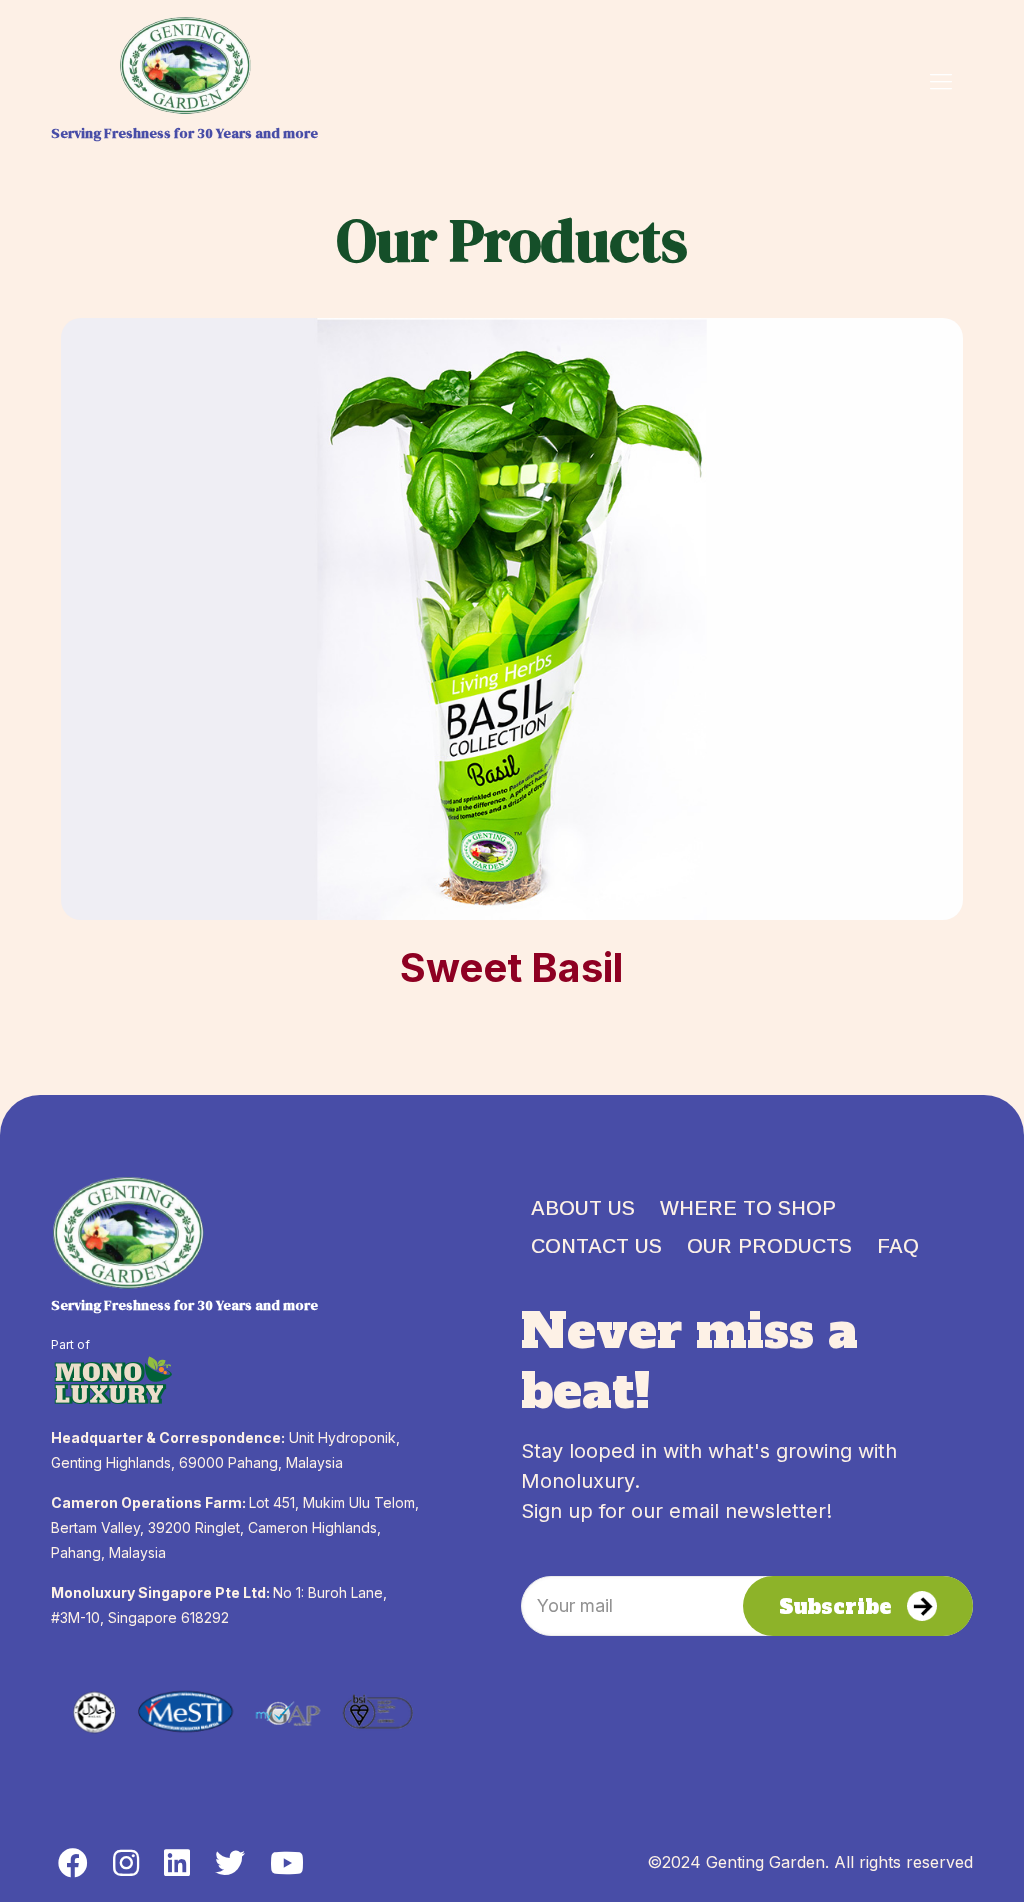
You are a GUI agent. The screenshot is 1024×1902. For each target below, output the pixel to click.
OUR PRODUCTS (769, 1246)
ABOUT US (583, 1208)
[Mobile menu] (941, 81)
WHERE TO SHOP (748, 1208)
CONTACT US (596, 1246)
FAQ (898, 1246)
